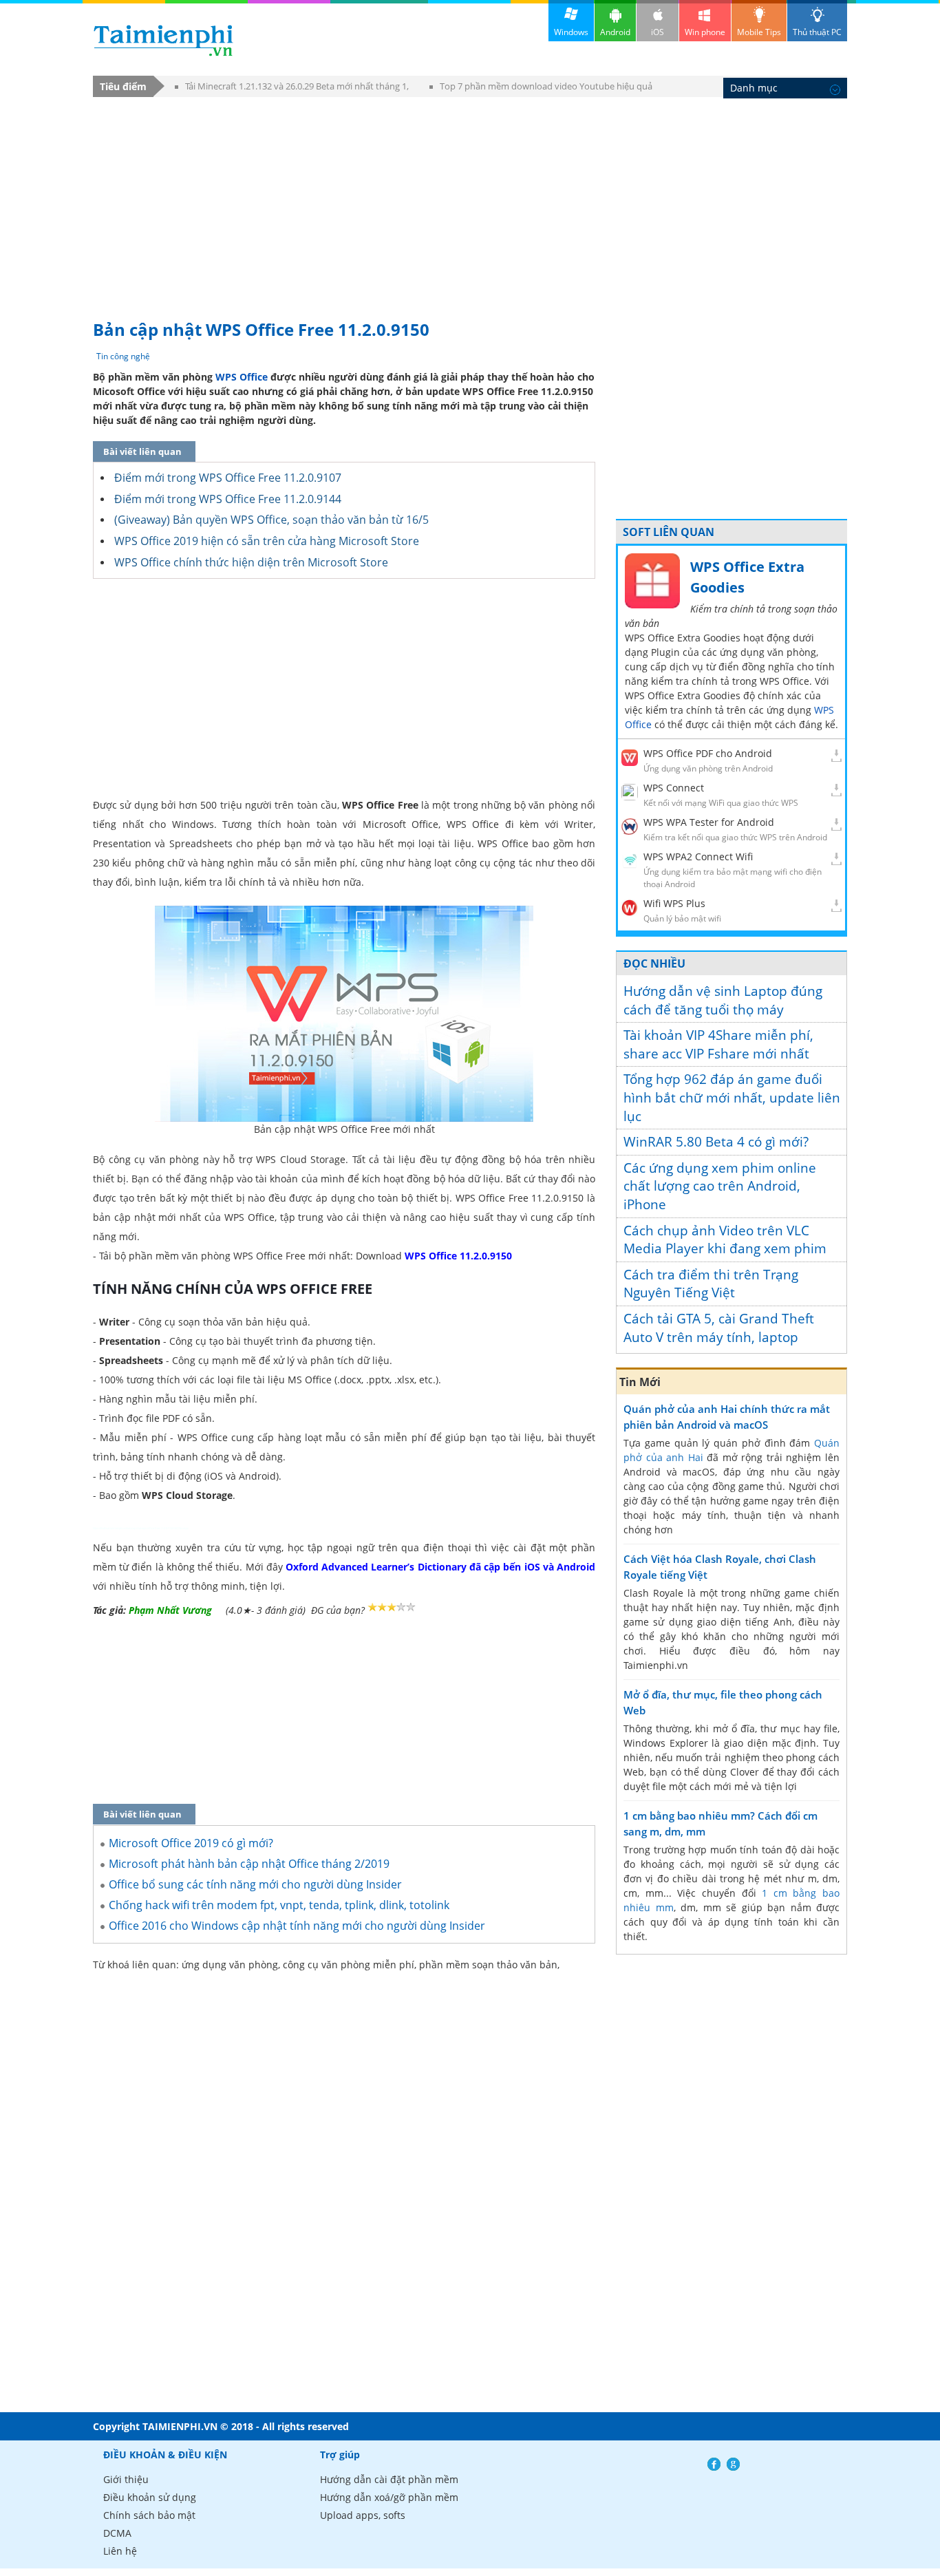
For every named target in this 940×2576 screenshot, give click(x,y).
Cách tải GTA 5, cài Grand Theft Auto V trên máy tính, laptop (719, 1328)
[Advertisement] (470, 202)
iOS (658, 32)
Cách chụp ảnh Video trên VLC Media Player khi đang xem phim (725, 1240)
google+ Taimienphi (733, 2464)
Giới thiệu (126, 2479)
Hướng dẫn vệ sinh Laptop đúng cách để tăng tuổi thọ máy (723, 1000)
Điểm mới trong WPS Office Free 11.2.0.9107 (228, 478)
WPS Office (242, 377)
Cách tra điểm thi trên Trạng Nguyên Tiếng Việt (711, 1284)
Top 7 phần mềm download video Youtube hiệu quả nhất (541, 88)
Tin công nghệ (123, 356)
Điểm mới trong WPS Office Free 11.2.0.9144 (228, 499)
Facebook (714, 2464)
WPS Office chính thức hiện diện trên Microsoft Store (251, 562)
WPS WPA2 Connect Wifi (698, 856)
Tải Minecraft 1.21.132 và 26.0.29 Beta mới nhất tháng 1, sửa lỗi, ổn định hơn (292, 88)
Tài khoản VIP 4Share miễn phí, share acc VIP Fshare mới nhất (718, 1044)
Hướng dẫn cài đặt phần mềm (389, 2479)
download (163, 40)
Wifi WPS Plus (674, 903)
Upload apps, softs (363, 2515)
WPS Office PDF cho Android (708, 753)
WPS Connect (674, 788)
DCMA (117, 2533)
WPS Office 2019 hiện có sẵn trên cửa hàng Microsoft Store (267, 541)
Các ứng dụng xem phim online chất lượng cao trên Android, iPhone (720, 1186)
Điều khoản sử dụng (150, 2497)
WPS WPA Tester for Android (709, 822)
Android (615, 32)
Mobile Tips (759, 32)
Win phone (705, 32)
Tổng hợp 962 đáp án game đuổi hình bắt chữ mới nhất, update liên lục (732, 1097)
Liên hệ (120, 2551)
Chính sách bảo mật (149, 2515)
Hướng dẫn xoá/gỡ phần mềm (389, 2497)
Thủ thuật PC (817, 32)
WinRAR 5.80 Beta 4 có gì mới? (716, 1142)
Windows (571, 32)
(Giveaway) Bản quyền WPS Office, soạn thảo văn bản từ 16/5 (271, 520)
